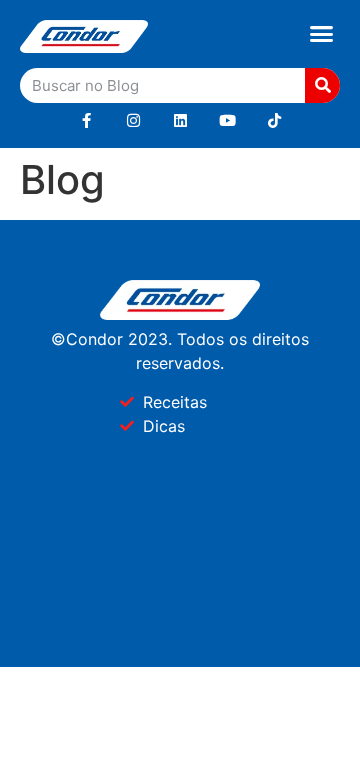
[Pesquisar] (322, 85)
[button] (322, 34)
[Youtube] (227, 120)
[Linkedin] (180, 120)
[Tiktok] (274, 120)
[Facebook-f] (86, 120)
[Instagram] (133, 120)
